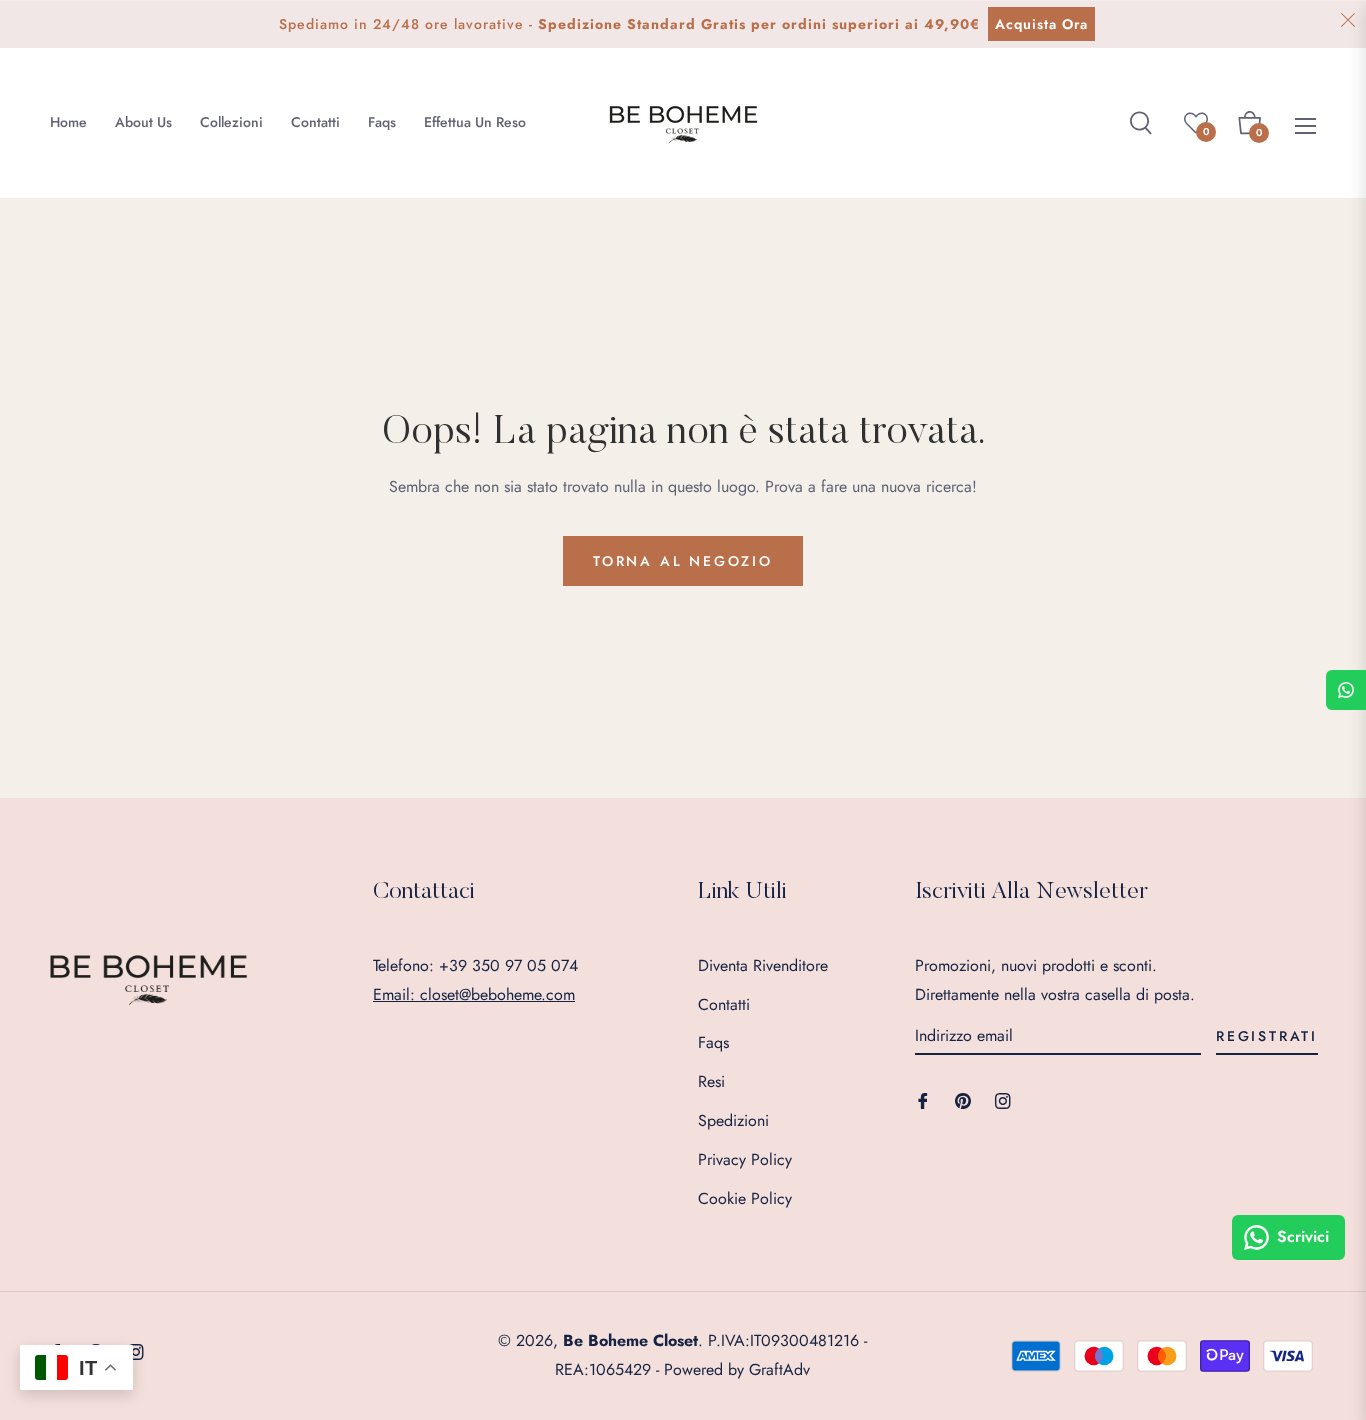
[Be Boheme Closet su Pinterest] (963, 1099)
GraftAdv (779, 1369)
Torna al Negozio (683, 561)
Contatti (724, 1004)
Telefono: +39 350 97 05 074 (475, 965)
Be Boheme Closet (630, 1340)
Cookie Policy (745, 1198)
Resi (711, 1081)
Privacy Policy (745, 1159)
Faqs (713, 1042)
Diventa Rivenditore (763, 965)
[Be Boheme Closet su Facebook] (923, 1099)
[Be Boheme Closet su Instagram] (1003, 1099)
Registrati (1267, 1036)
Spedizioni (733, 1120)
